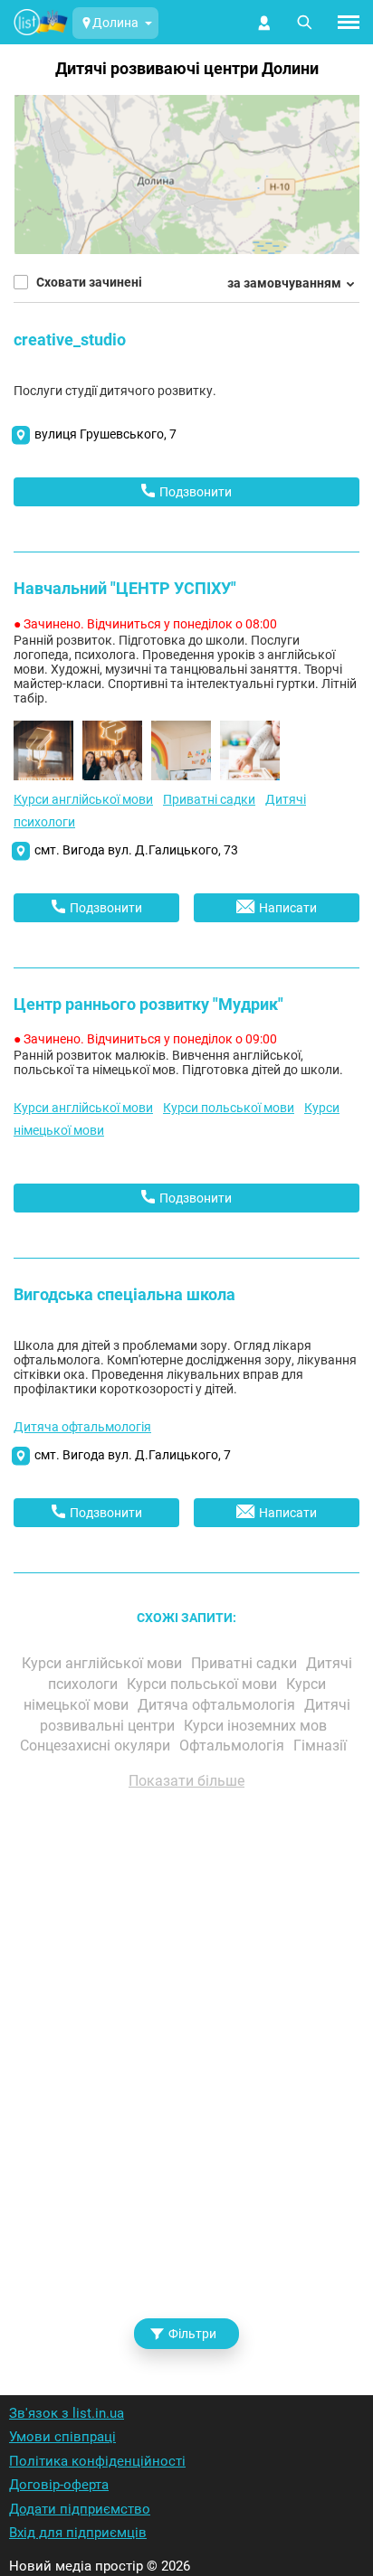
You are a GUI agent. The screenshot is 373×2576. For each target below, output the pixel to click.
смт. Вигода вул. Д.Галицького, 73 (136, 850)
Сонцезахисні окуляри (97, 1746)
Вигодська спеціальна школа (124, 1294)
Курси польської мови (229, 1108)
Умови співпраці (62, 2437)
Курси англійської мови (83, 799)
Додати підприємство (80, 2509)
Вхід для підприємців (78, 2533)
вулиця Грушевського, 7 (105, 434)
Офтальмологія (234, 1746)
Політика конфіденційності (97, 2461)
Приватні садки (209, 799)
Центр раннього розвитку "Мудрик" (148, 1004)
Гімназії (322, 1746)
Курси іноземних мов (257, 1726)
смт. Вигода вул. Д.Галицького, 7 (133, 1455)
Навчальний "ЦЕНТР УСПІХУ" (125, 588)
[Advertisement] (186, 2069)
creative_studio (70, 340)
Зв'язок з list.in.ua (67, 2413)
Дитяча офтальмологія (82, 1427)
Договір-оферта (59, 2485)
